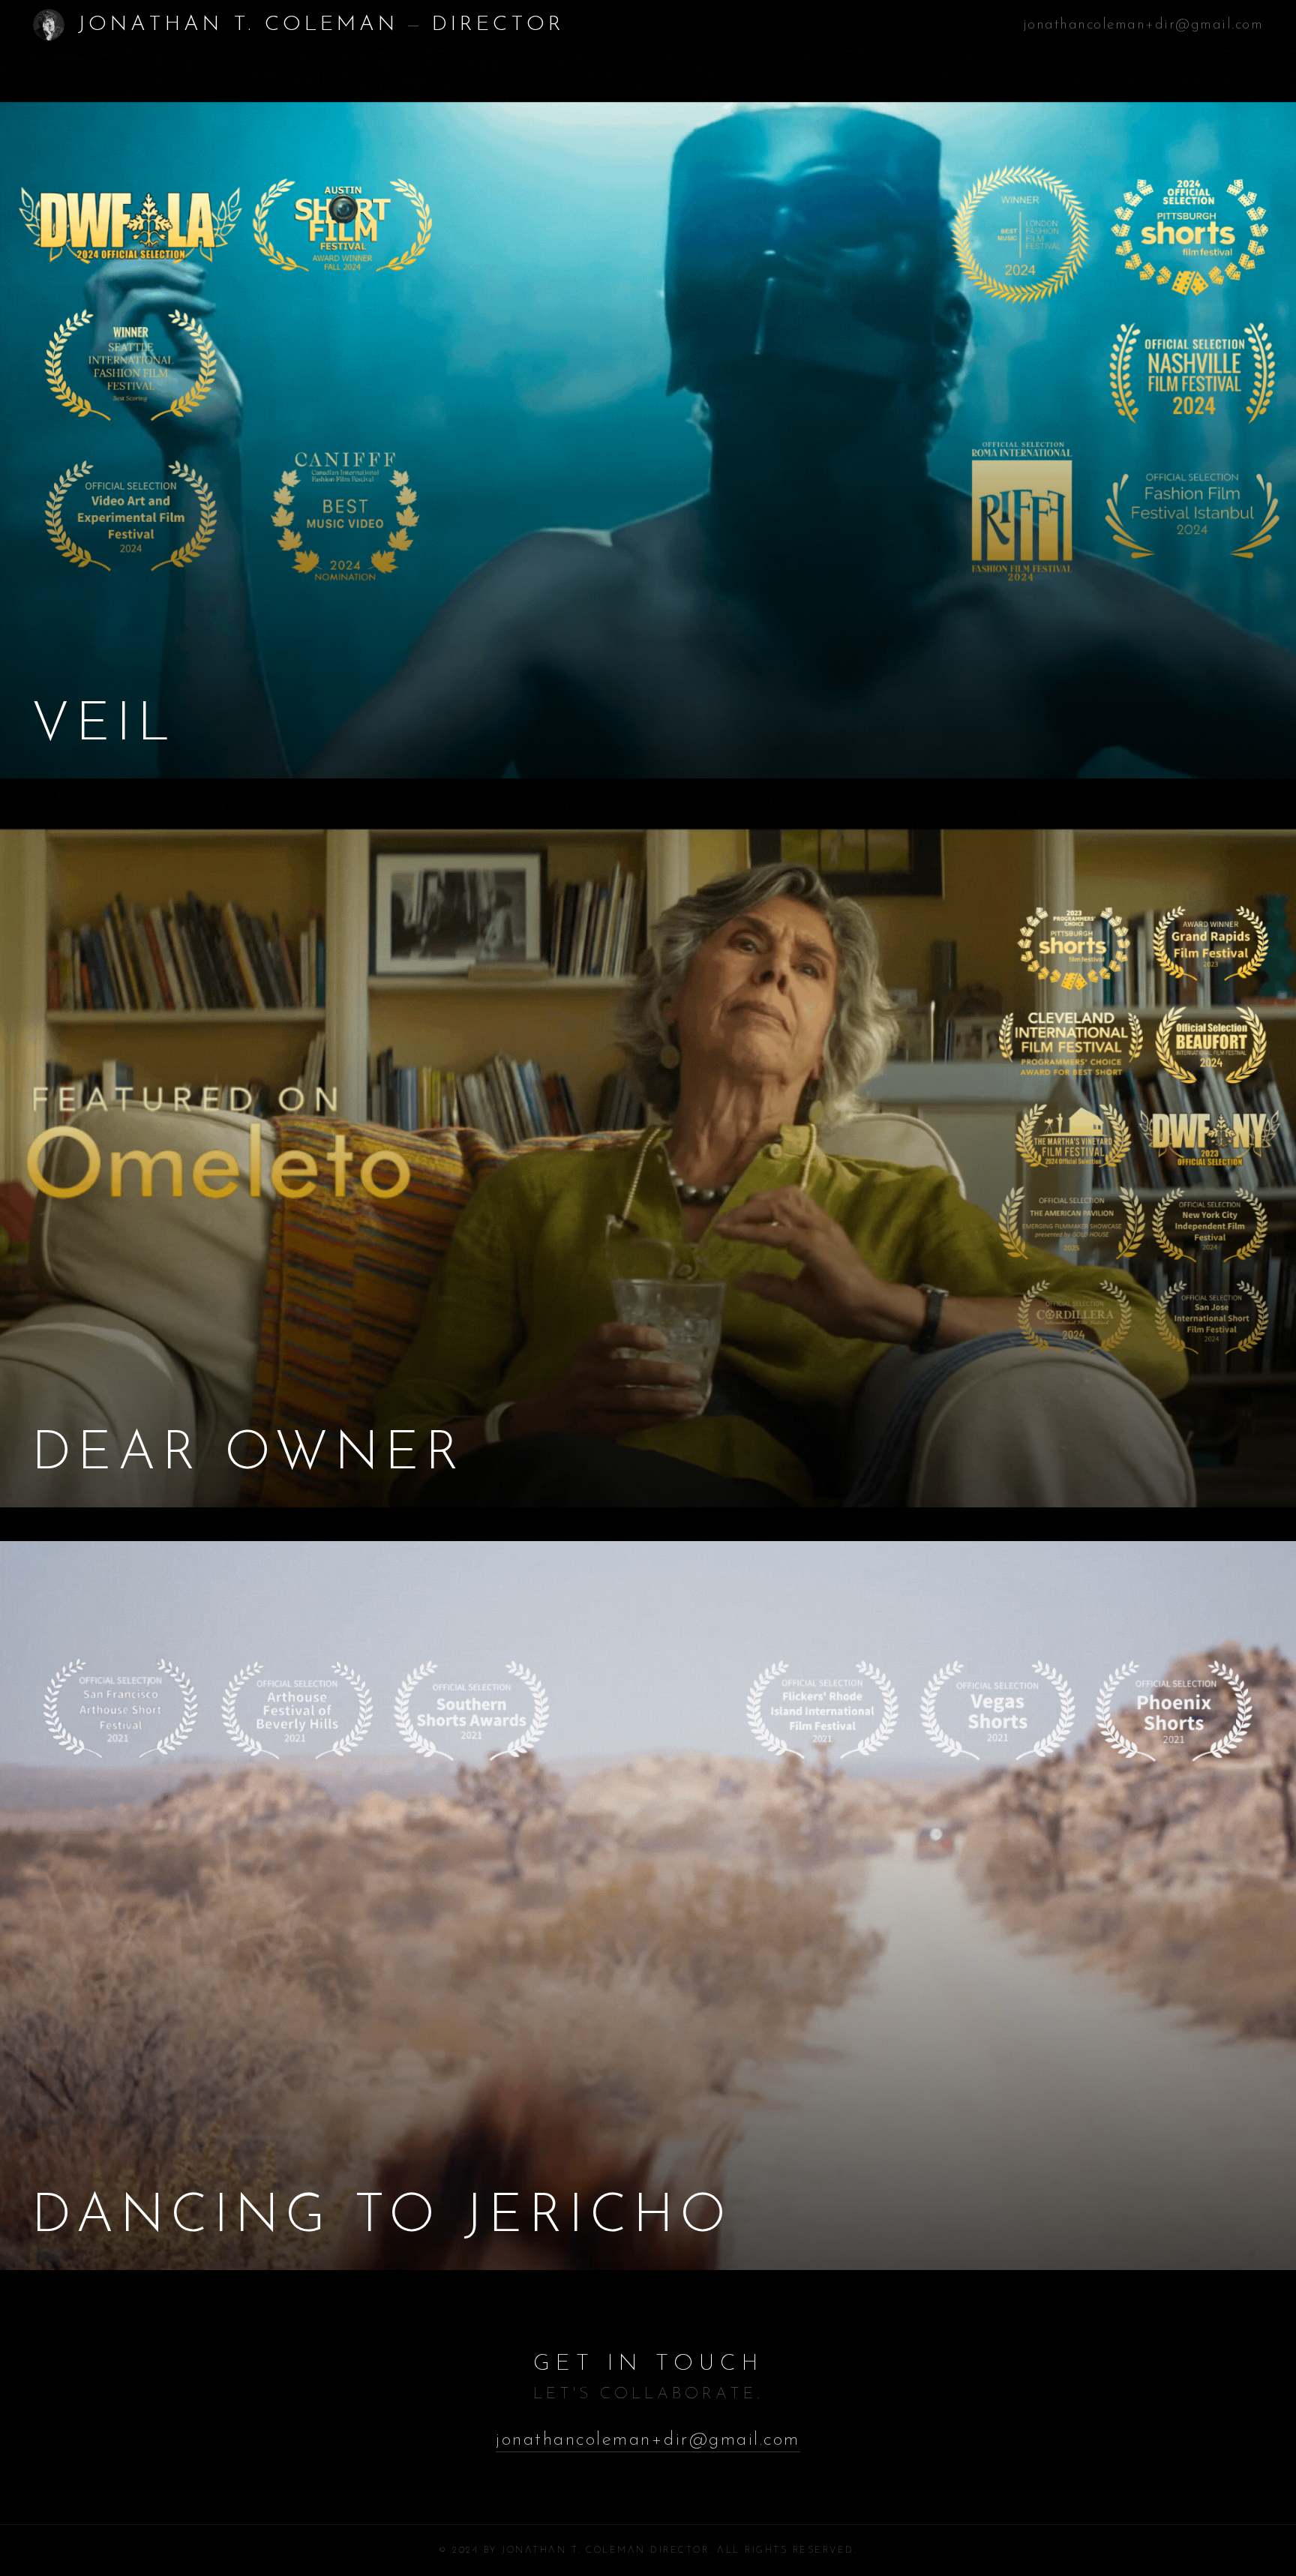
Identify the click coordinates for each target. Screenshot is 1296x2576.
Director (498, 25)
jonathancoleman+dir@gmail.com (1143, 25)
